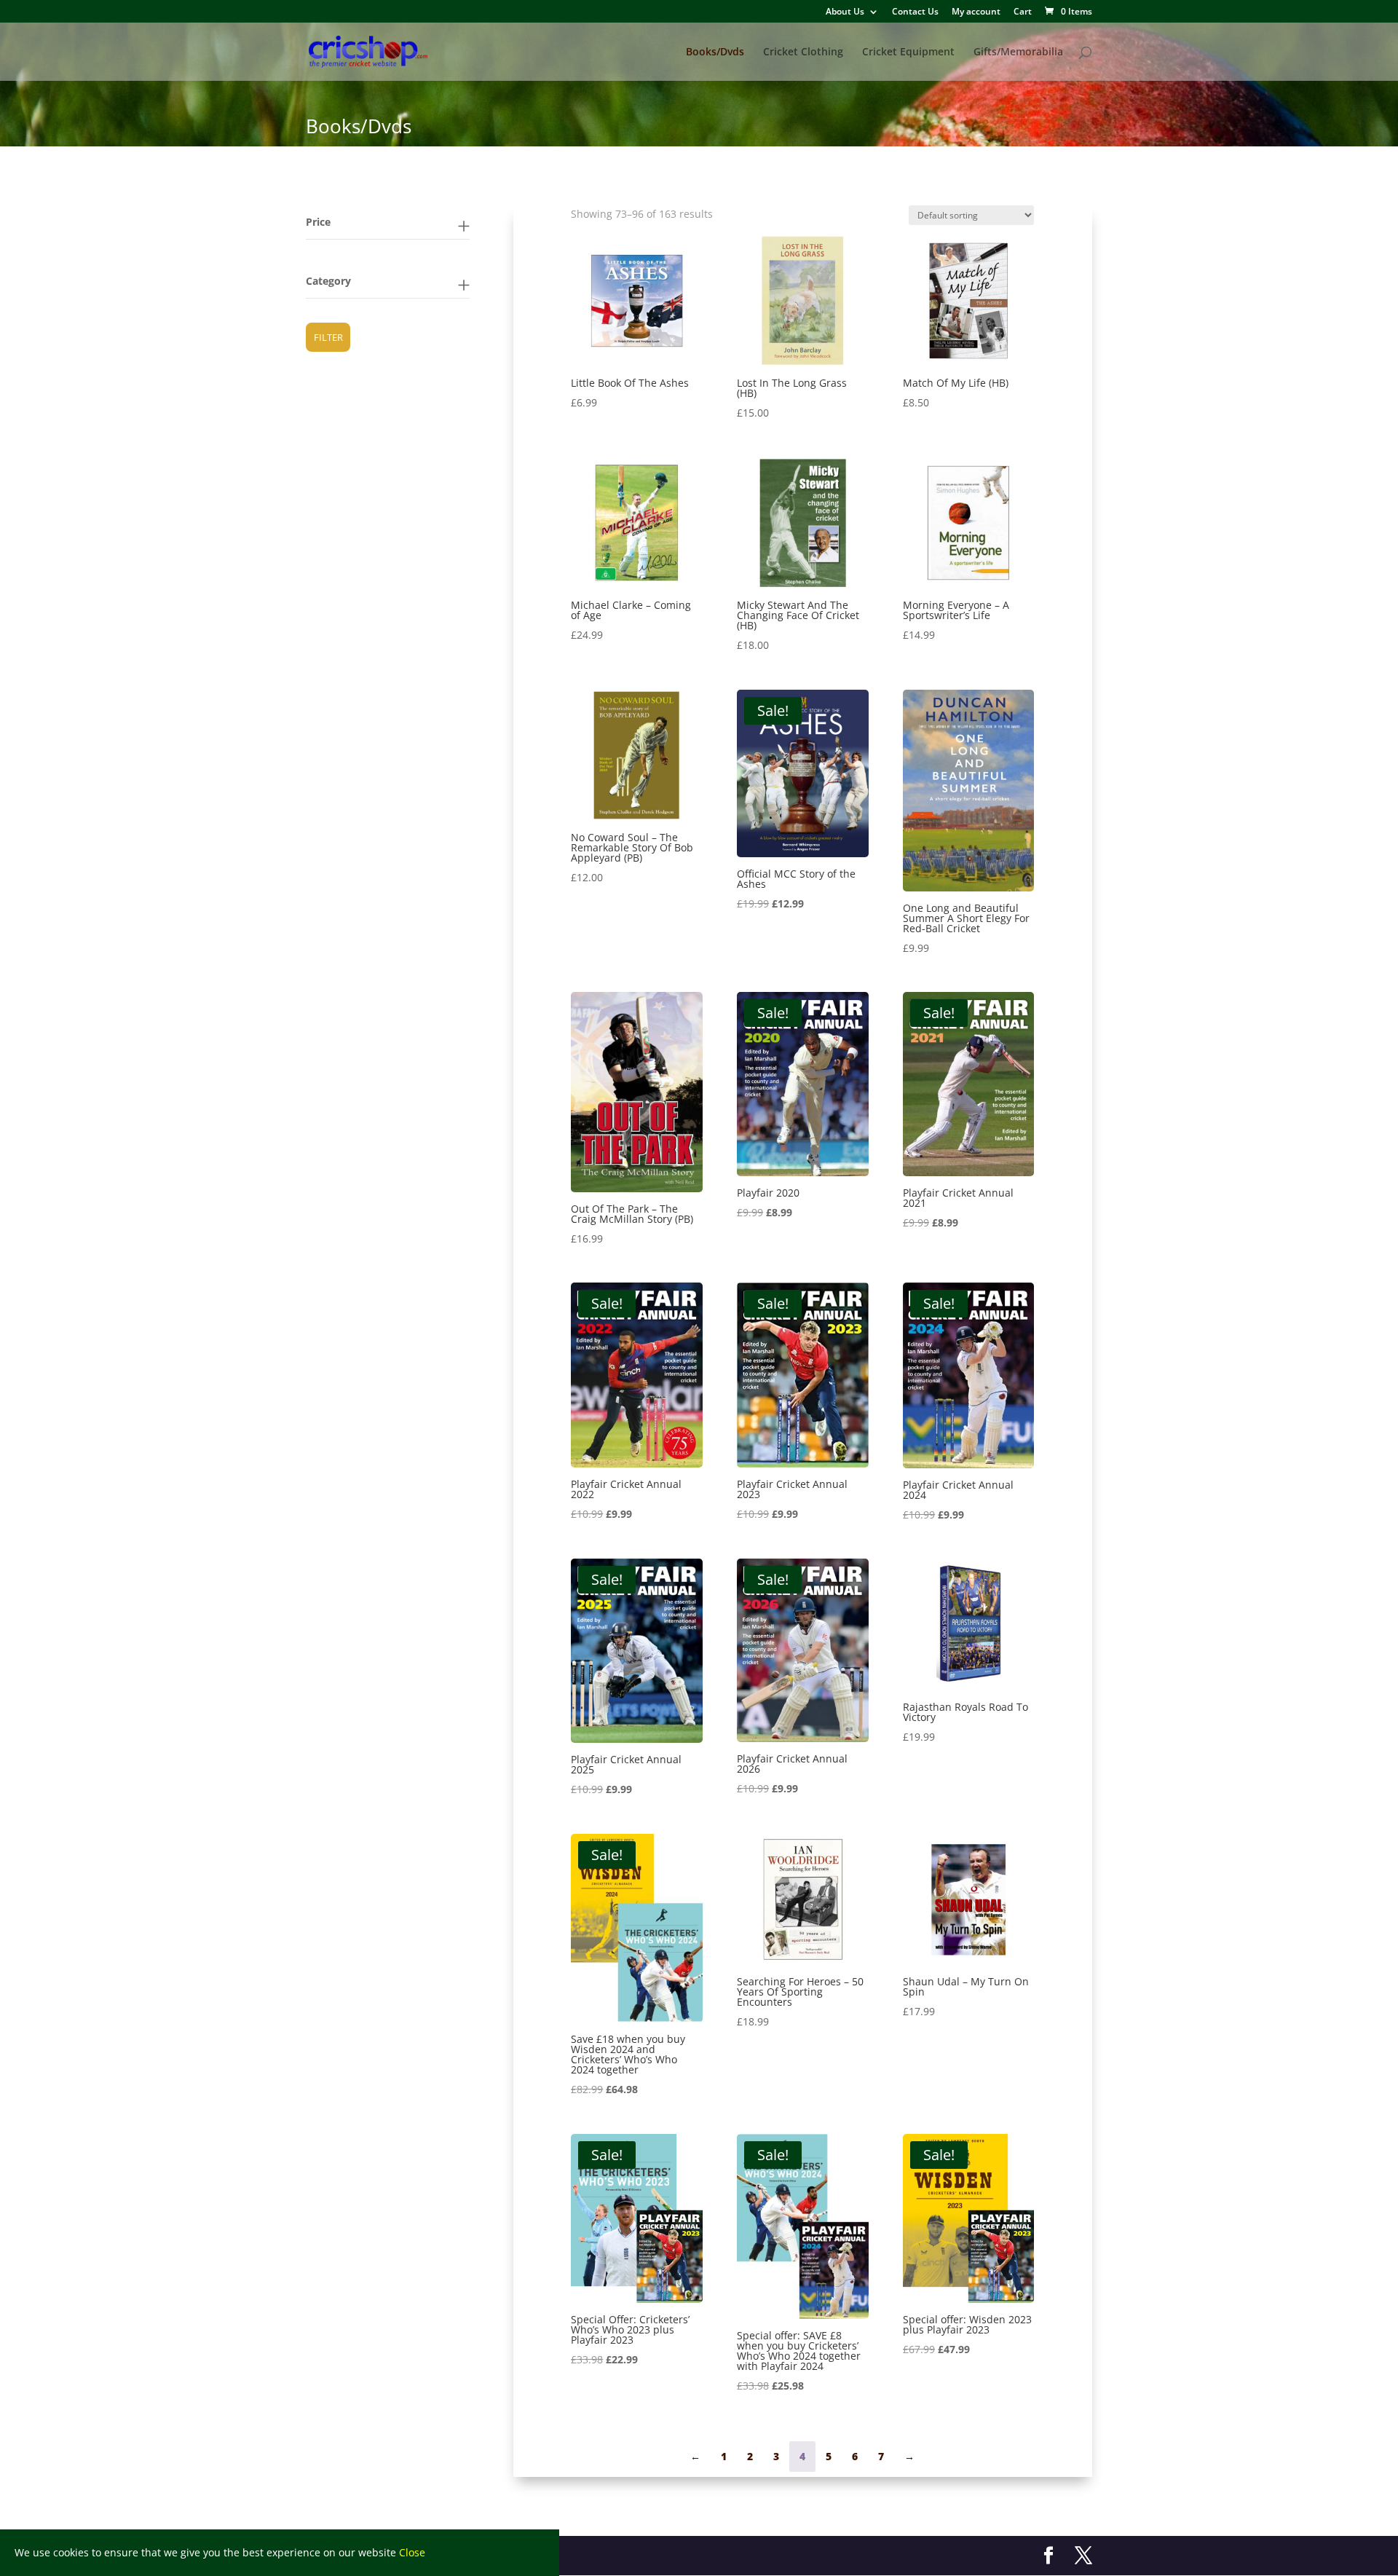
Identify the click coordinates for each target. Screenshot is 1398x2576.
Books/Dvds (715, 52)
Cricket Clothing (803, 52)
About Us (845, 12)
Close (412, 2552)
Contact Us (915, 12)
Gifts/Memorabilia (1018, 52)
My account (976, 12)
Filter (328, 337)
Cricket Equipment (908, 52)
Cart (1023, 12)
